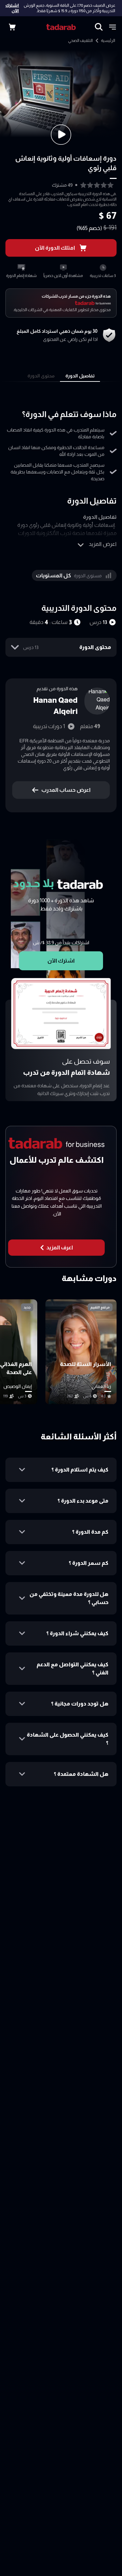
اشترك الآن (12, 8)
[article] (81, 1352)
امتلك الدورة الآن (55, 248)
